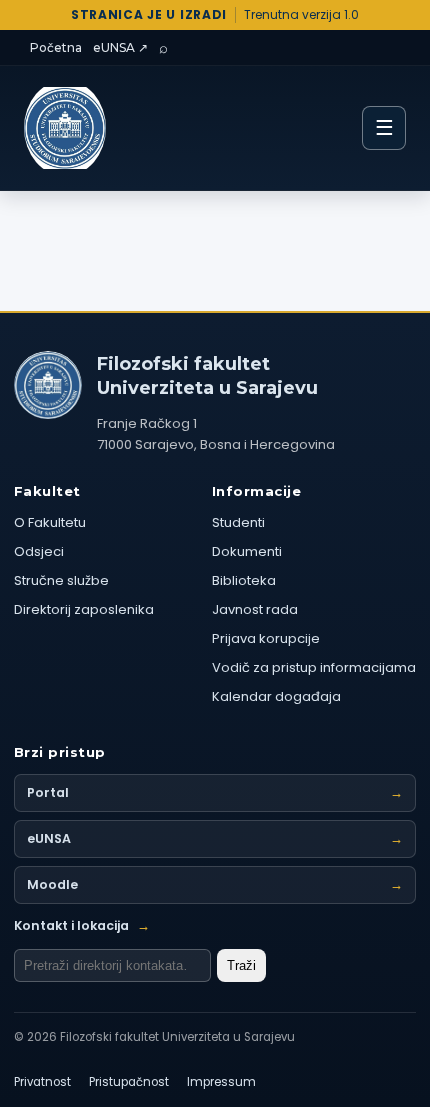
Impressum (221, 1082)
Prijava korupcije (266, 638)
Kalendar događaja (276, 696)
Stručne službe (61, 580)
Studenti (238, 522)
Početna (56, 47)
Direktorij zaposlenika (84, 609)
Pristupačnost (129, 1082)
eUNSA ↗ (120, 47)
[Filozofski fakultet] (48, 385)
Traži (241, 965)
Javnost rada (255, 609)
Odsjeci (39, 551)
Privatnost (42, 1082)
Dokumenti (247, 551)
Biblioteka (244, 580)
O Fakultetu (50, 522)
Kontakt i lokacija (82, 925)
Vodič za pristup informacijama (314, 667)
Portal (215, 792)
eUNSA (215, 838)
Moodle (215, 884)
